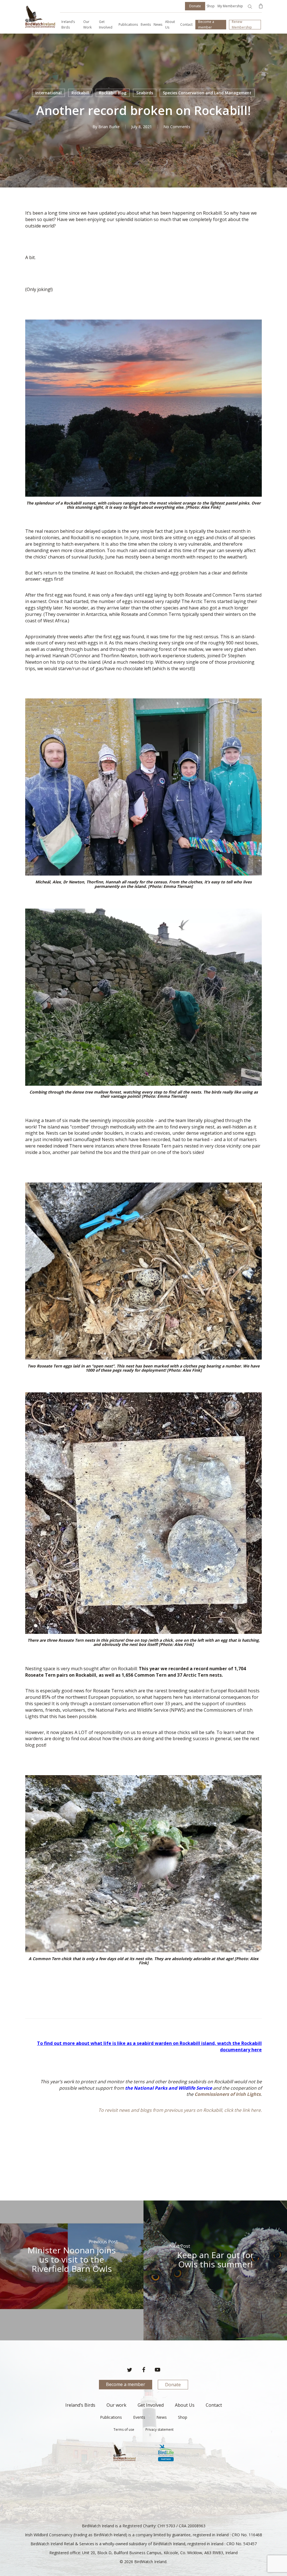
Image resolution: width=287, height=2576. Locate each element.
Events (139, 2417)
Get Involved (151, 2405)
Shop (211, 6)
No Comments (177, 127)
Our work (116, 2405)
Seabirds (145, 93)
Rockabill (80, 93)
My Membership (230, 6)
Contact (214, 2405)
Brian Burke (109, 127)
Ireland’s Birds (80, 2405)
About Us (185, 2405)
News (162, 2417)
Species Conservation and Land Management (207, 93)
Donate (173, 2385)
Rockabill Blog (113, 93)
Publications (111, 2417)
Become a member (126, 2384)
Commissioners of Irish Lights (228, 2094)
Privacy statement (159, 2430)
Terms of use (124, 2430)
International (48, 93)
